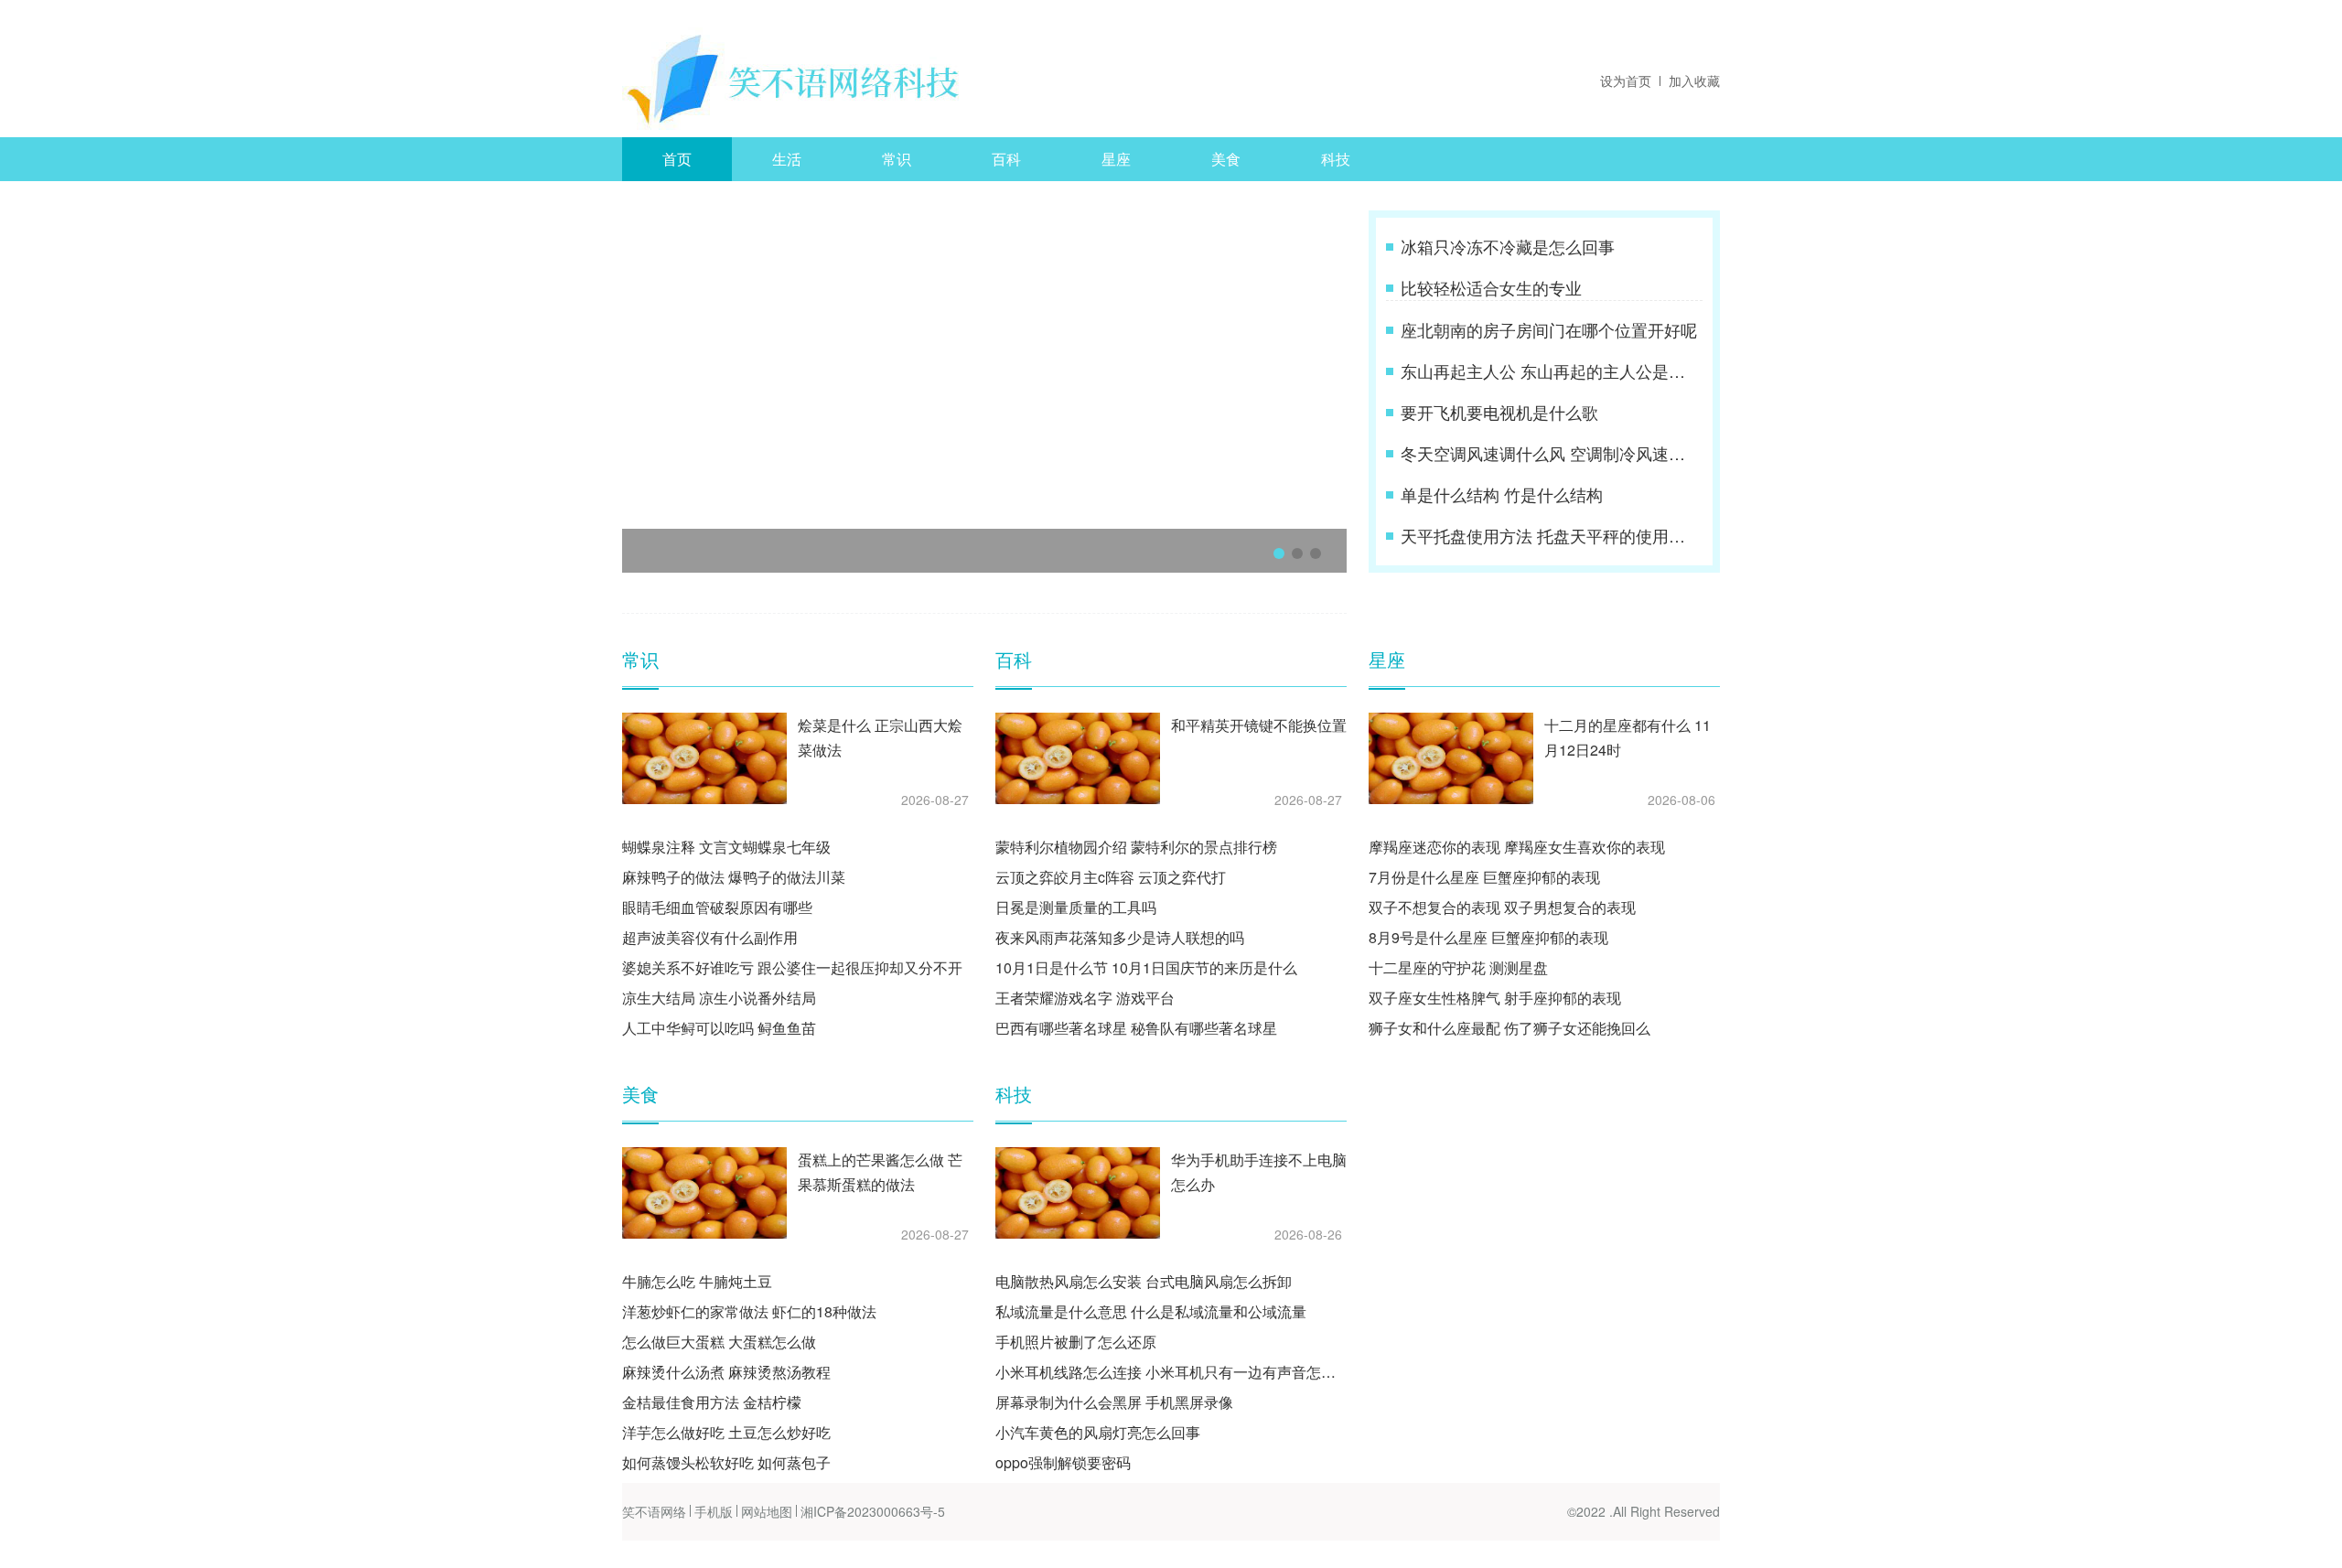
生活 (787, 159)
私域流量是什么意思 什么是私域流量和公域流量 (1151, 1311)
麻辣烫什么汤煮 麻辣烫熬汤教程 (726, 1372)
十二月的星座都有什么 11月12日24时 (1628, 737)
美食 (1226, 159)
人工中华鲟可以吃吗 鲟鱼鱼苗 (719, 1028)
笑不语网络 (654, 1511)
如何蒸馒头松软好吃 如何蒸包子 (726, 1462)
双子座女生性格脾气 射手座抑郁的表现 (1495, 998)
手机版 (714, 1511)
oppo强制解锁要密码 (1063, 1462)
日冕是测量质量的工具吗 (1076, 907)
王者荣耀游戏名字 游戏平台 (1085, 998)
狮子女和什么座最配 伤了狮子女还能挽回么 (1509, 1028)
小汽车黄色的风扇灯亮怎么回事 (1098, 1432)
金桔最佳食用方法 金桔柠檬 (712, 1402)
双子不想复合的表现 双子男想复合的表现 (1502, 907)
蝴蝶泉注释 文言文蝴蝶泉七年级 (726, 847)
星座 (1116, 159)
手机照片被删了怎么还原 (1076, 1342)
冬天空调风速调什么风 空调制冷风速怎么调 (1549, 453)
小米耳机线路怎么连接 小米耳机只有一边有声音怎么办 (1171, 1372)
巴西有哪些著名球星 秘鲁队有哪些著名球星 (1136, 1028)
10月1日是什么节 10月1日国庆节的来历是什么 (1146, 967)
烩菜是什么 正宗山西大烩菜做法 (880, 737)
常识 (897, 159)
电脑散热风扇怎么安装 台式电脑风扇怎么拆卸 (1144, 1281)
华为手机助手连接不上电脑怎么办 (1259, 1172)
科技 (1336, 159)
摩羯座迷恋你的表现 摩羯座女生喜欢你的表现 (1517, 847)
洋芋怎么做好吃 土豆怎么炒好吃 (726, 1432)
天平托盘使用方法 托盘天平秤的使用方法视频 (1549, 535)
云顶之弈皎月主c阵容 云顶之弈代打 (1111, 877)
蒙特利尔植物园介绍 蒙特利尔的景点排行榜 (1136, 847)
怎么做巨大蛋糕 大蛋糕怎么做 (719, 1342)
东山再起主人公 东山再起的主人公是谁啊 (1549, 371)
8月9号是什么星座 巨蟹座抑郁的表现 (1488, 937)
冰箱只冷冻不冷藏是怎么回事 (1508, 246)
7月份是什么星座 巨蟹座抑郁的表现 (1484, 877)
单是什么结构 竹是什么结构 (1502, 494)
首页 (677, 159)
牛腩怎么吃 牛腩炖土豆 (697, 1281)
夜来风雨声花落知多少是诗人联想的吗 (1120, 937)
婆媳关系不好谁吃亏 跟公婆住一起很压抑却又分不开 (792, 967)
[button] (1279, 553)
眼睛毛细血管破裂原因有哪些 (717, 907)
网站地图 (767, 1511)
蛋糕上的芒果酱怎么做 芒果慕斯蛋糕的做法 (880, 1172)
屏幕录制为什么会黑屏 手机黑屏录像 (1114, 1402)
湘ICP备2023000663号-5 (873, 1511)
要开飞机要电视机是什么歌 (1499, 412)
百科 (1006, 159)
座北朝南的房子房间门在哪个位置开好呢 (1549, 329)
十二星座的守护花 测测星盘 (1458, 967)
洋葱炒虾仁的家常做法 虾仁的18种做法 (749, 1311)
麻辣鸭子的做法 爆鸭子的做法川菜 (734, 877)
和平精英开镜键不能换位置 (1259, 725)
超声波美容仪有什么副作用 (710, 937)
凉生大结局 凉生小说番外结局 (719, 998)
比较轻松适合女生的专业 (1491, 287)
